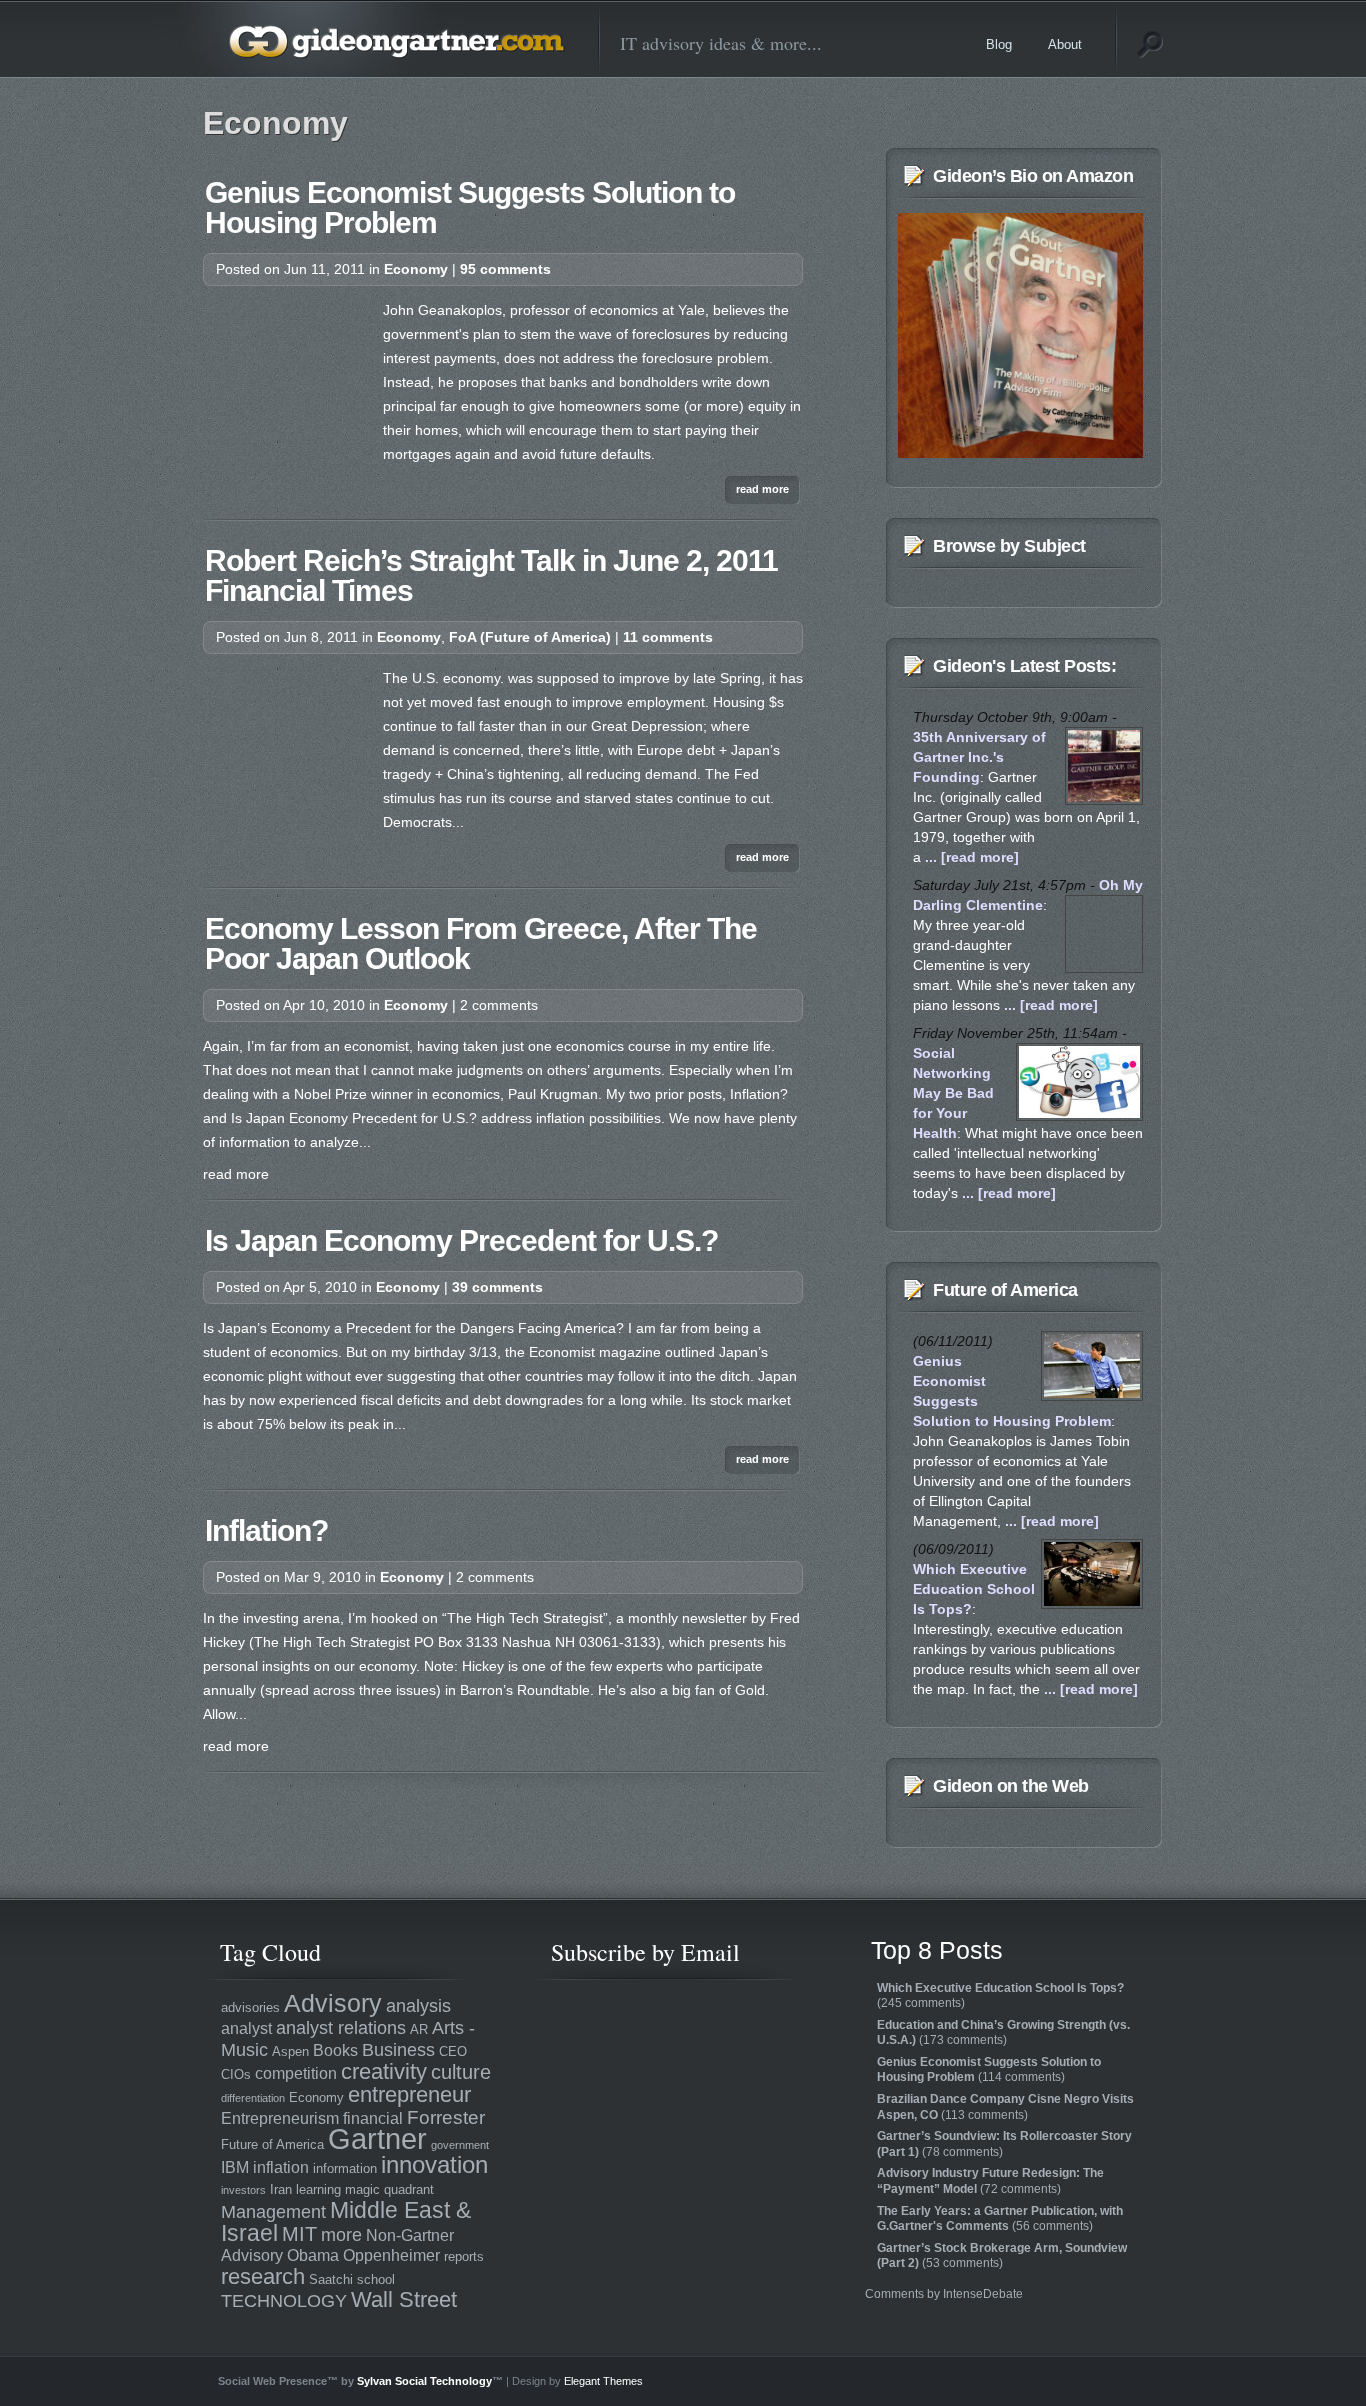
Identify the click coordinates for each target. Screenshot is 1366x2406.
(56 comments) (1000, 2219)
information (345, 2168)
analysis (418, 2006)
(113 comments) (1005, 2107)
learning (318, 2189)
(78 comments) (1004, 2144)
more (341, 2235)
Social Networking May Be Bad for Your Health (953, 1093)
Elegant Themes (603, 2381)
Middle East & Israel (346, 2221)
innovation (434, 2165)
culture (461, 2071)
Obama (313, 2255)
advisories (250, 2007)
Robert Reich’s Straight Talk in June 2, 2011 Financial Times (491, 575)
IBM (235, 2167)
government (460, 2145)
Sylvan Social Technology (424, 2381)
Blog (999, 44)
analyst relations (341, 2028)
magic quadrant (389, 2189)
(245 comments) (1000, 1996)
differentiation (253, 2098)
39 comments (497, 1287)
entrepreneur (409, 2094)
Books (335, 2050)
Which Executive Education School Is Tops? (974, 1589)
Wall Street (404, 2299)
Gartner (377, 2138)
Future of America (1005, 1290)
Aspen (290, 2051)
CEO (453, 2051)
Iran (281, 2189)
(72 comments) (990, 2181)
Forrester (446, 2117)
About (1065, 44)
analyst (246, 2028)
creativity (384, 2071)
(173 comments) (1003, 2033)
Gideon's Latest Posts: (1024, 666)
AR (419, 2029)
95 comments (505, 269)
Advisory (333, 2003)
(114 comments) (989, 2070)
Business (398, 2050)
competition (296, 2073)
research (263, 2276)
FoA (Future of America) (530, 637)
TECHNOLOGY (284, 2301)
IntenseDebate (983, 2294)
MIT (299, 2233)
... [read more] (970, 857)
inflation (281, 2167)
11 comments (668, 637)
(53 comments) (1002, 2256)
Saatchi (331, 2279)
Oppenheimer (391, 2255)
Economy (416, 269)
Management (273, 2212)
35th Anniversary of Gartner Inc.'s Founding (979, 757)
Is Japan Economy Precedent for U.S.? (461, 1240)
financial (373, 2118)
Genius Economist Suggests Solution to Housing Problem (470, 207)
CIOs (236, 2074)
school (376, 2279)
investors (243, 2190)
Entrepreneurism (280, 2118)
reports (464, 2256)
